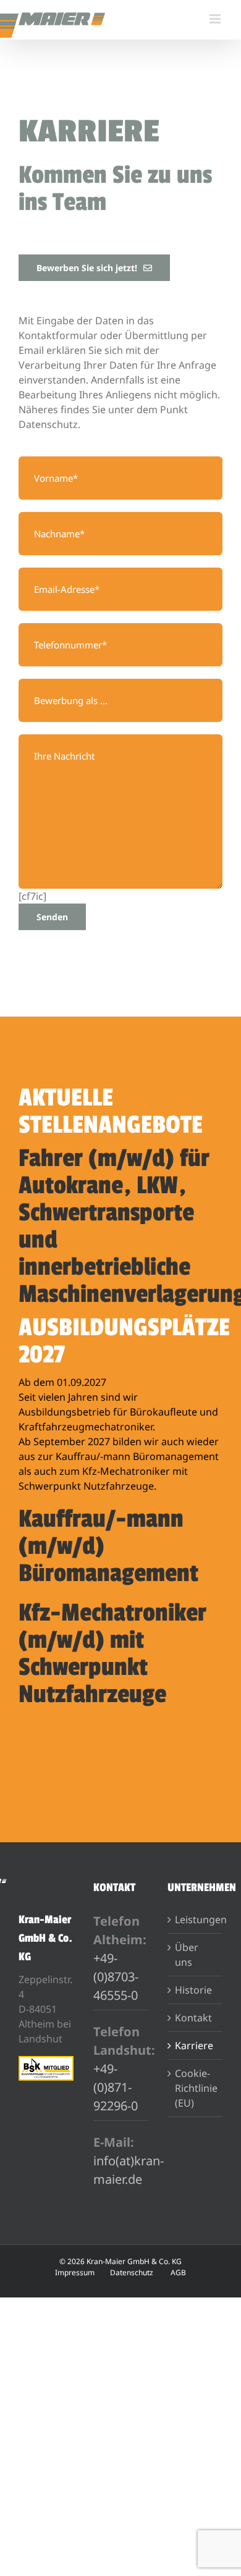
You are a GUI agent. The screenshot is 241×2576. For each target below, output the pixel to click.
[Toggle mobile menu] (216, 19)
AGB (178, 2272)
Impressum (75, 2272)
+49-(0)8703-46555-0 (116, 1977)
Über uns (187, 1955)
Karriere (194, 2045)
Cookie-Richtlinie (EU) (196, 2088)
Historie (193, 1990)
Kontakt (193, 2018)
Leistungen (196, 1919)
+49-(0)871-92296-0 (116, 2087)
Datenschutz (132, 2272)
